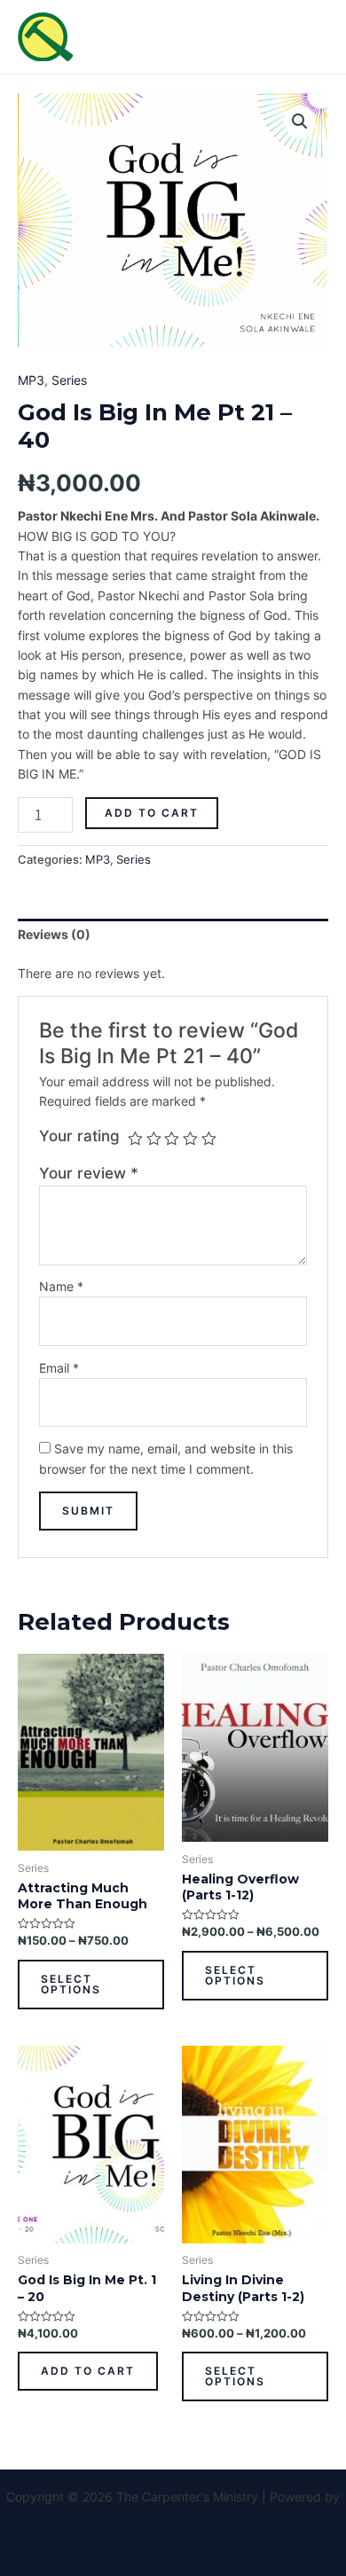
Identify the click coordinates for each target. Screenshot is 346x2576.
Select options (71, 1984)
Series (69, 380)
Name (61, 1286)
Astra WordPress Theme (173, 2517)
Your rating (79, 1136)
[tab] (173, 935)
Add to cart (152, 813)
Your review (89, 1173)
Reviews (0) (54, 934)
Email (59, 1368)
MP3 (31, 380)
